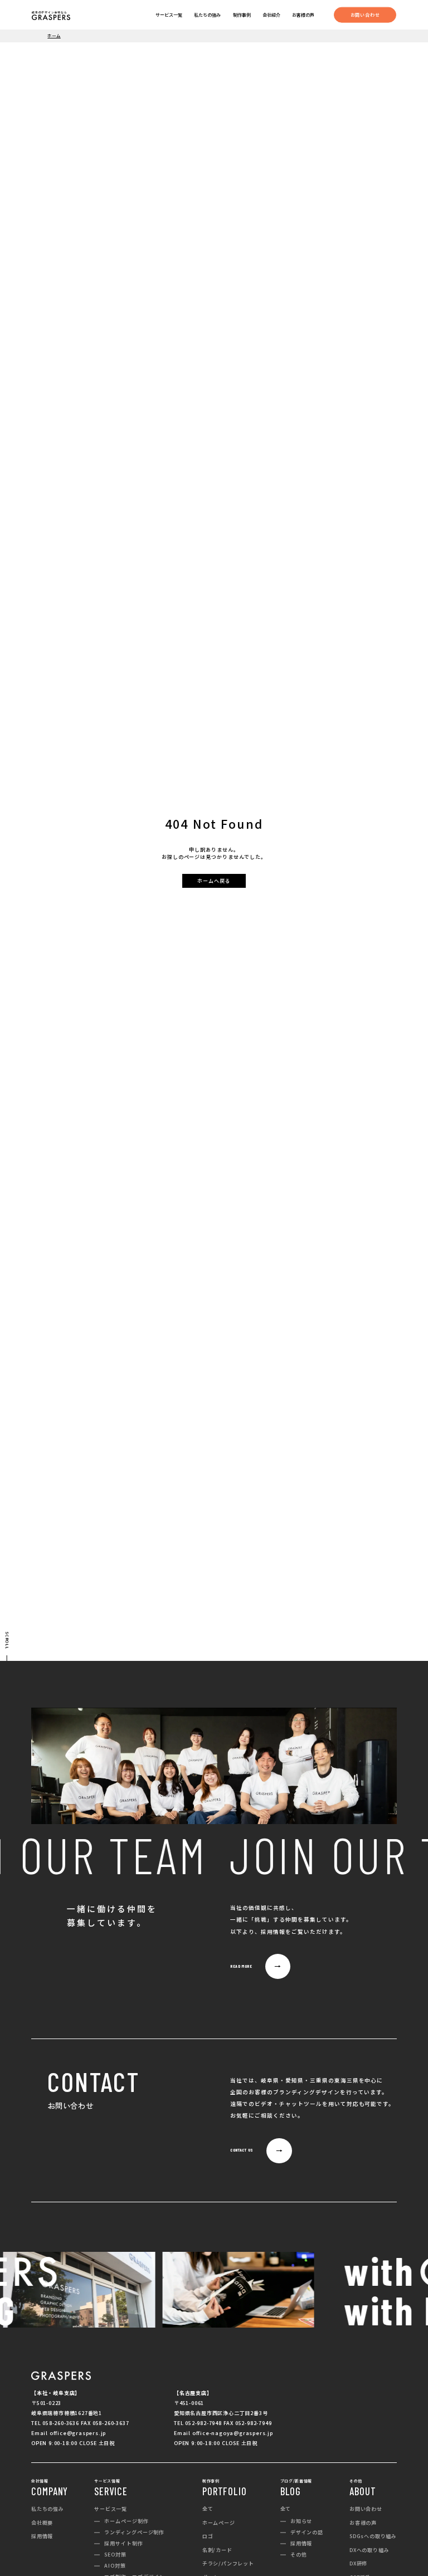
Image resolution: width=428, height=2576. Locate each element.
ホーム (54, 35)
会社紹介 (271, 15)
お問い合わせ (365, 14)
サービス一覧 (169, 15)
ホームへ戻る (214, 881)
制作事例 (242, 15)
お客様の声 (303, 15)
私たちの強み (207, 15)
